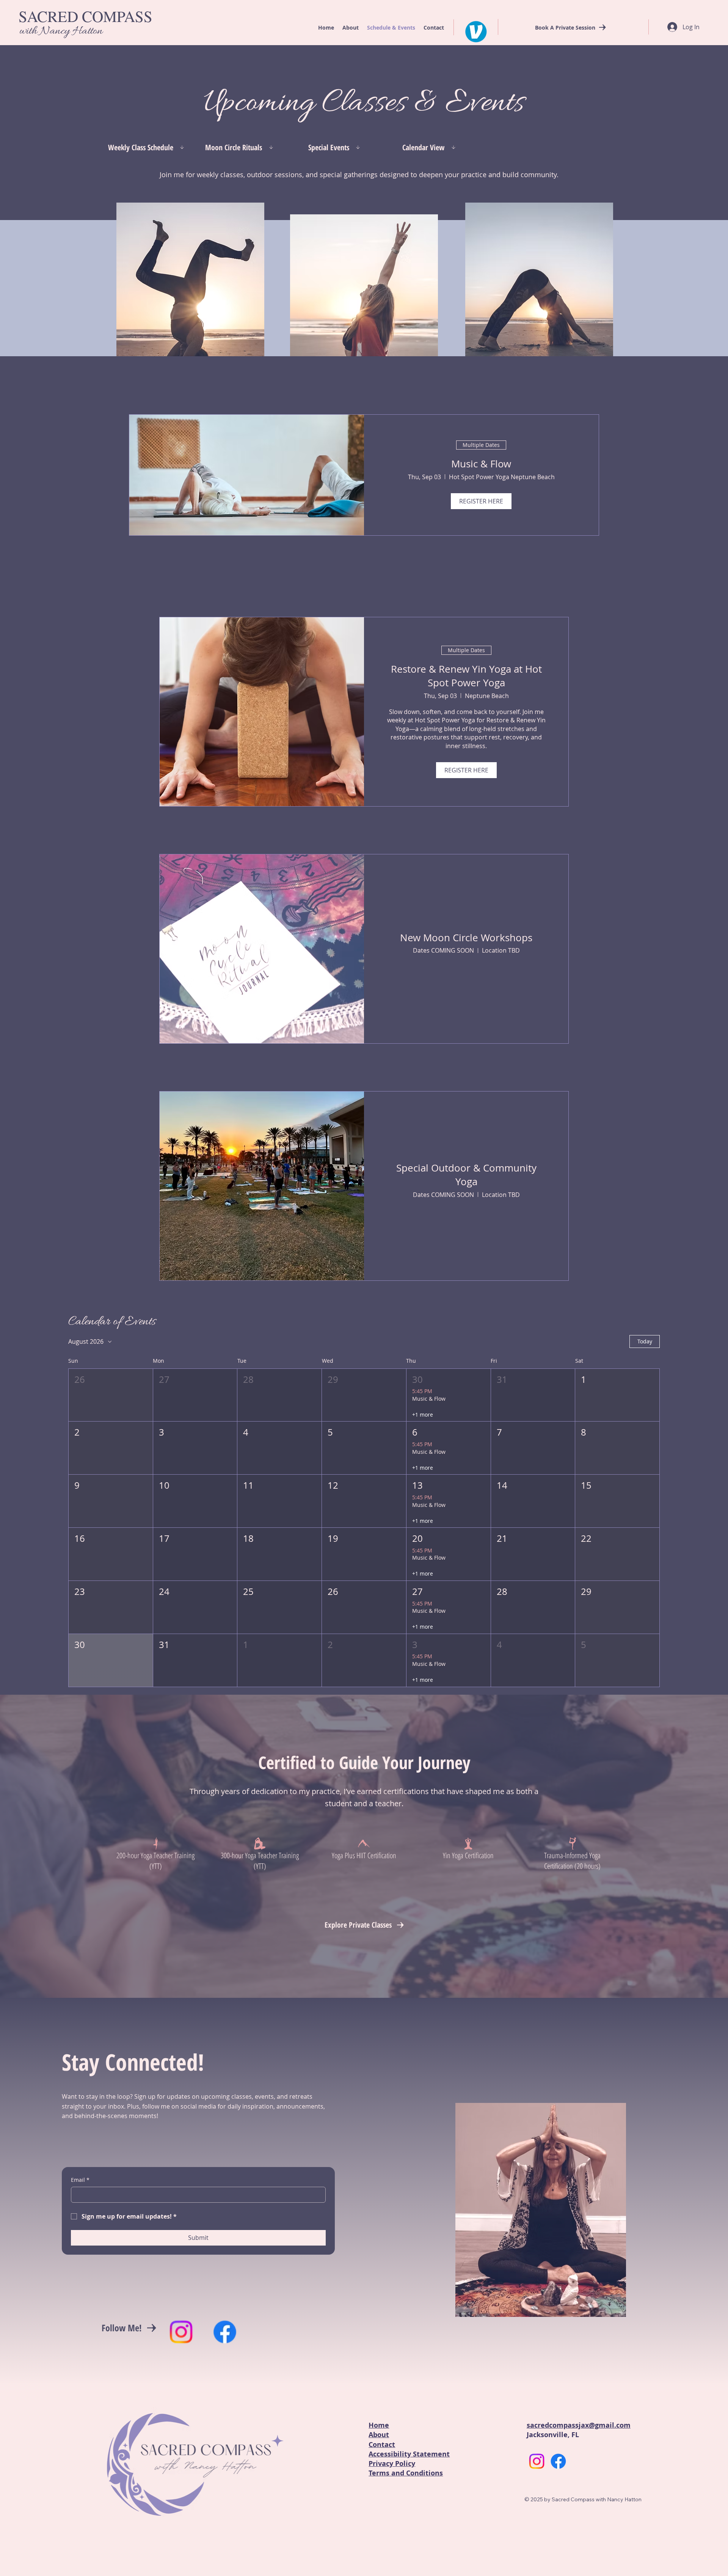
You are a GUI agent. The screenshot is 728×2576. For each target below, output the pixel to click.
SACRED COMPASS (86, 16)
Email (80, 2180)
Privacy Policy (392, 2464)
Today (645, 1341)
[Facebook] (225, 2332)
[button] (111, 1395)
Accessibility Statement (409, 2454)
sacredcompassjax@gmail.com (579, 2425)
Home (379, 2425)
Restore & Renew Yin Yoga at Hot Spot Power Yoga (466, 676)
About (379, 2435)
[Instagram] (181, 2332)
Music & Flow (481, 464)
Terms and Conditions (406, 2473)
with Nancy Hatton (61, 31)
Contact (382, 2445)
